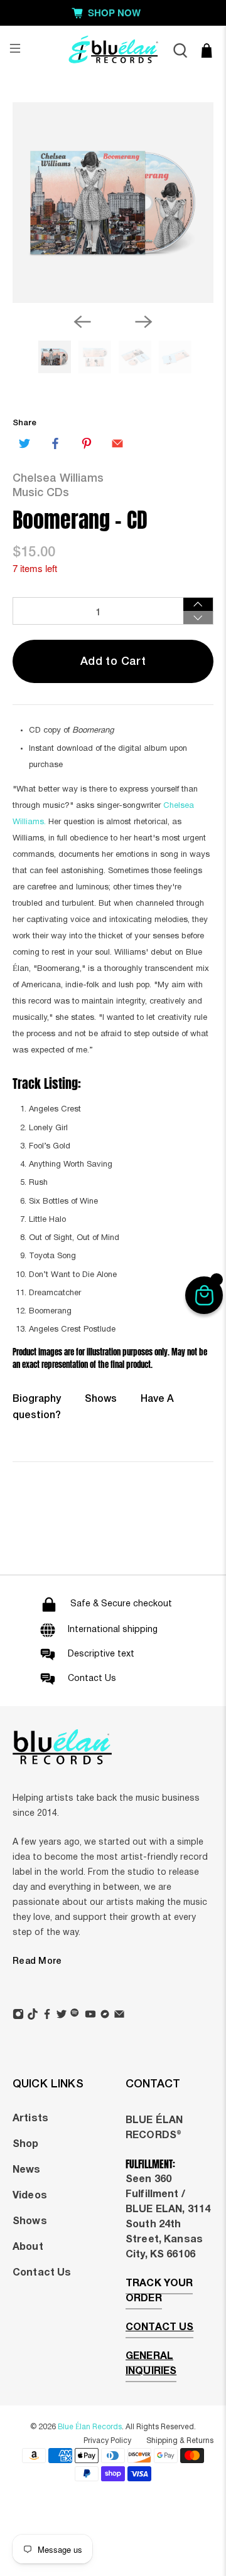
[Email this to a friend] (117, 443)
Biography (37, 1399)
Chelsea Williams (58, 479)
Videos (30, 2196)
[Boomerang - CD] (113, 203)
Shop (26, 2144)
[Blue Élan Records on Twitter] (62, 2016)
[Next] (144, 322)
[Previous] (82, 322)
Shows (101, 1399)
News (27, 2170)
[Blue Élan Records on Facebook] (47, 2016)
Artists (30, 2119)
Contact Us (42, 2273)
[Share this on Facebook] (55, 443)
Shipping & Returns (180, 2441)
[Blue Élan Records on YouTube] (90, 2016)
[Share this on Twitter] (24, 443)
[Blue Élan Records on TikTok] (33, 2016)
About (28, 2247)
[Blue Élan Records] (113, 50)
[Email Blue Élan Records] (119, 2016)
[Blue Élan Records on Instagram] (18, 2016)
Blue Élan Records (90, 2427)
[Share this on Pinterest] (87, 443)
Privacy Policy (107, 2441)
